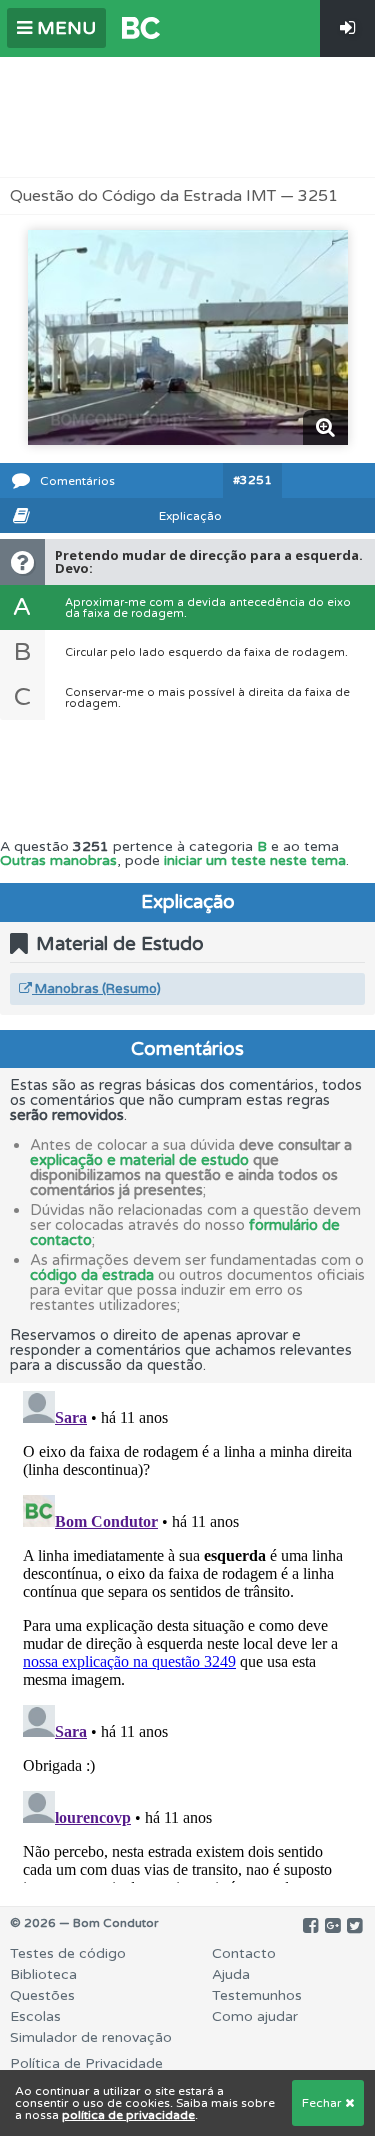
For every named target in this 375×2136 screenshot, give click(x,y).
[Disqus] (187, 1633)
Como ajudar (255, 2016)
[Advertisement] (188, 117)
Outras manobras (58, 860)
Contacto (244, 1953)
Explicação (190, 516)
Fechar (323, 2103)
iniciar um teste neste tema (255, 860)
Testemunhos (257, 1995)
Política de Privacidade (86, 2063)
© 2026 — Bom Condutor (84, 1923)
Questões (42, 1995)
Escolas (35, 2016)
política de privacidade (128, 2115)
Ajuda (231, 1974)
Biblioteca (43, 1974)
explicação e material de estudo (139, 1160)
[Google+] (332, 1926)
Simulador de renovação (91, 2037)
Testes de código (68, 1953)
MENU (64, 28)
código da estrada (92, 1275)
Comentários (77, 481)
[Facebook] (310, 1926)
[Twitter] (354, 1926)
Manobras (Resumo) (96, 989)
